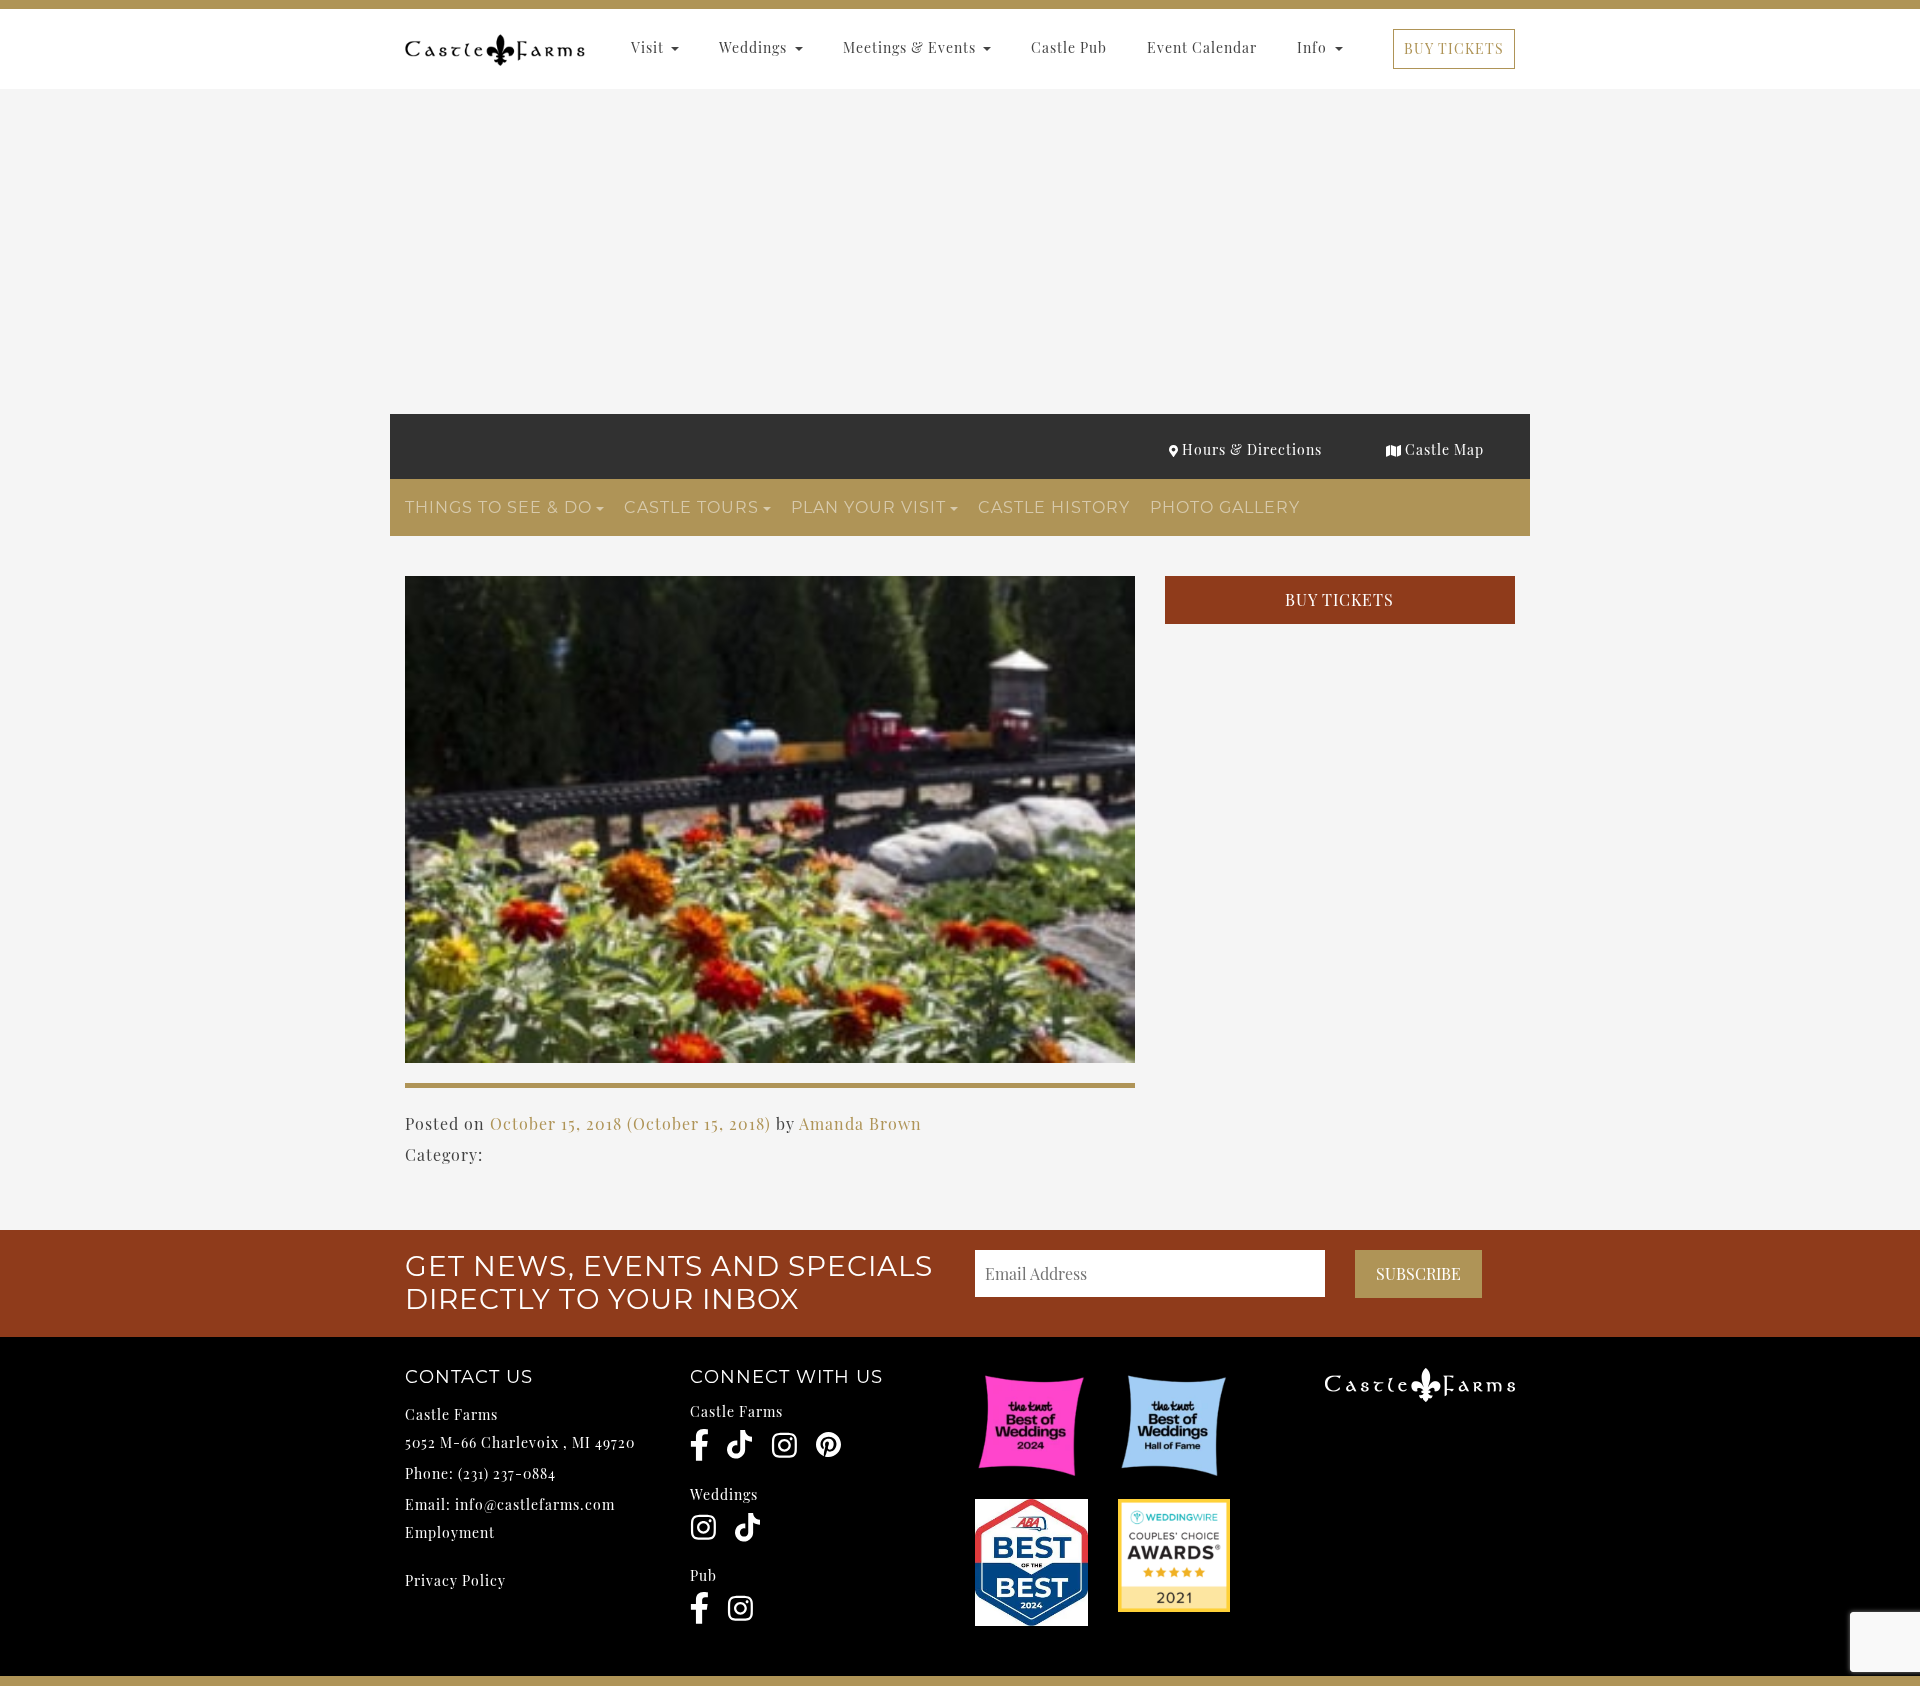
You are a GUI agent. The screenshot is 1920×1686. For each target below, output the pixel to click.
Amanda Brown (860, 1123)
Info (1314, 47)
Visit (649, 47)
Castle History (1054, 507)
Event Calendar (1202, 47)
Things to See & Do (498, 507)
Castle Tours (691, 507)
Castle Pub (1069, 47)
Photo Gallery (1225, 507)
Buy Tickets (1454, 48)
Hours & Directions (1250, 449)
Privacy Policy (455, 1580)
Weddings (755, 47)
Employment (450, 1532)
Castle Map (1442, 449)
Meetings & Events (911, 47)
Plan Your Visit (868, 507)
